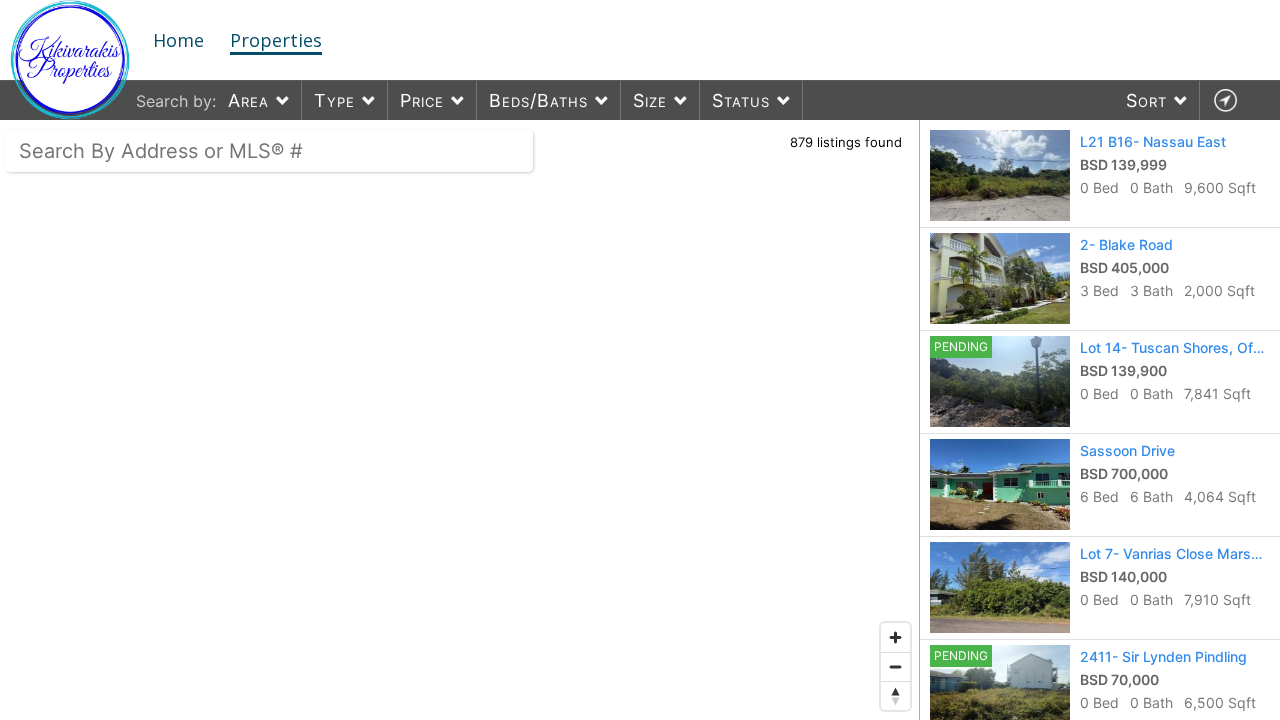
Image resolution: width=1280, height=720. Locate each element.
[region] (460, 420)
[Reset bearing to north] (895, 695)
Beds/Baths (538, 100)
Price (422, 100)
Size (650, 100)
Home (178, 40)
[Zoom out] (895, 666)
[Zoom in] (895, 637)
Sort (1146, 100)
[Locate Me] (1225, 100)
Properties (276, 40)
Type (334, 100)
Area (248, 100)
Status (741, 100)
